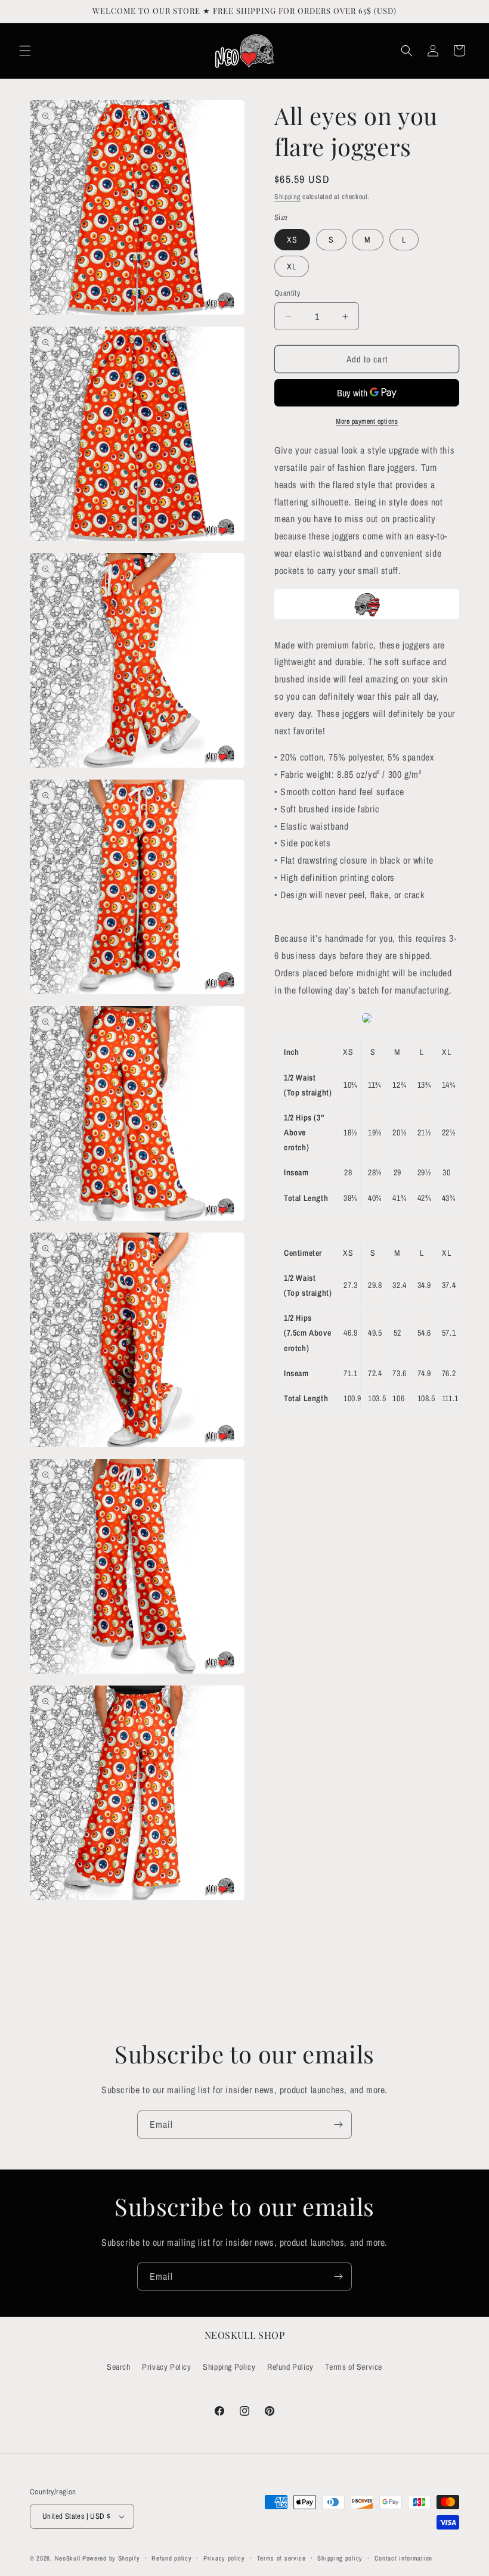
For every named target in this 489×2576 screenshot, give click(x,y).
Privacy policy (224, 2558)
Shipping (287, 197)
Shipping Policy (229, 2367)
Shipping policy (340, 2558)
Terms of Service (354, 2367)
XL (292, 266)
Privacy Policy (166, 2367)
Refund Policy (290, 2367)
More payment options (367, 421)
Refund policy (171, 2558)
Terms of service (281, 2558)
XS (292, 240)
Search (119, 2367)
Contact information (403, 2558)
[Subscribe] (338, 2125)
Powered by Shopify (111, 2558)
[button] (25, 51)
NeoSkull (68, 2558)
